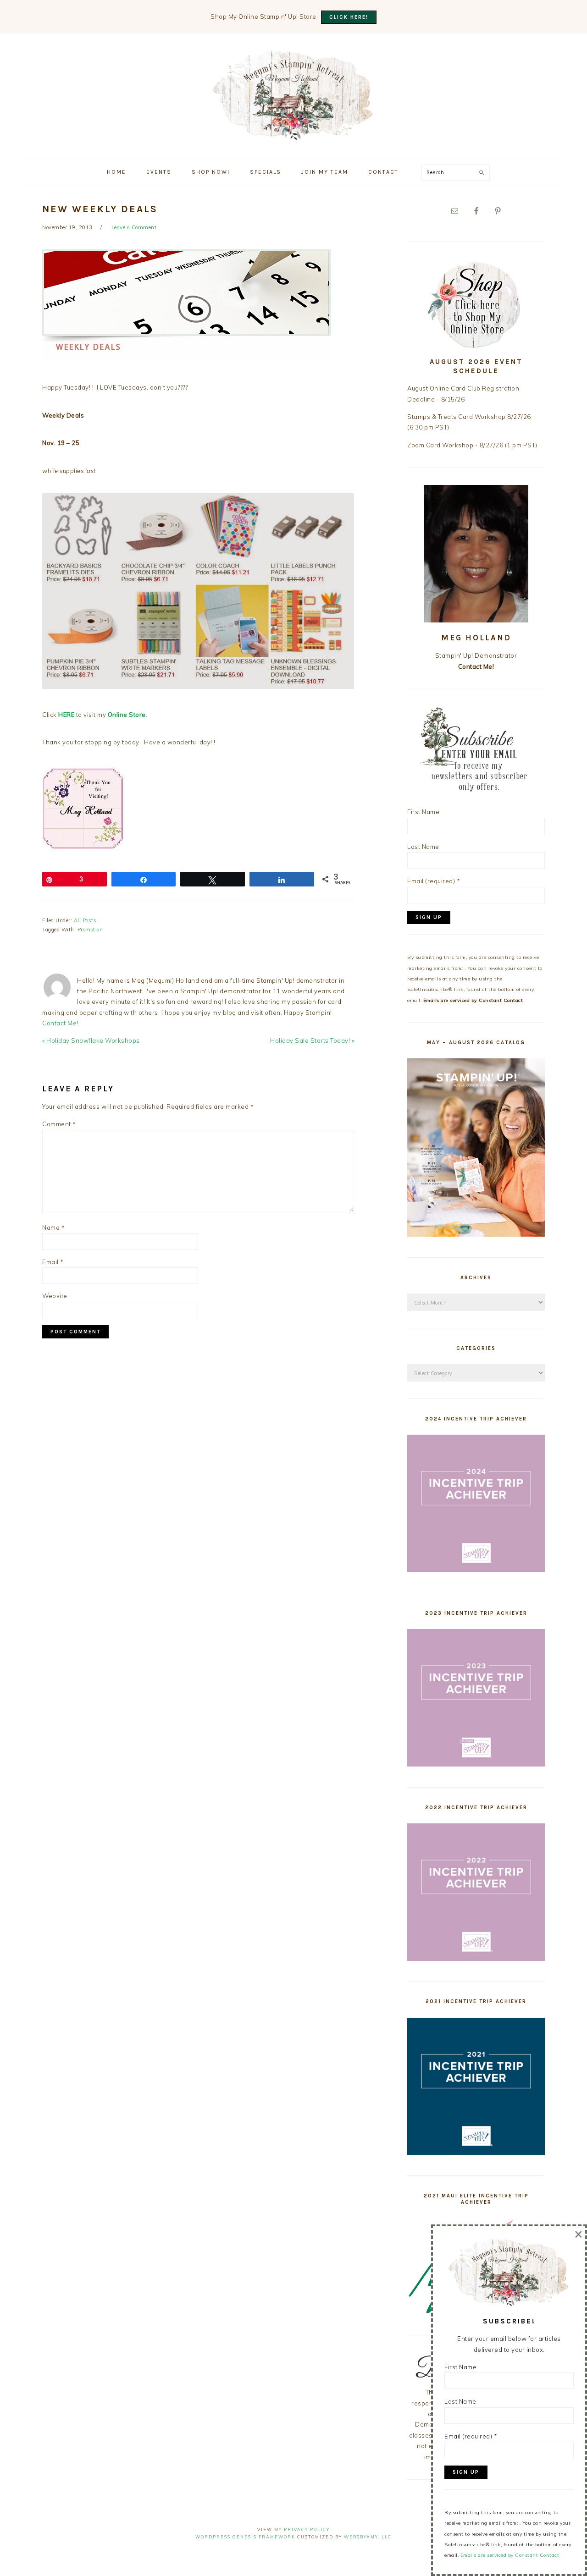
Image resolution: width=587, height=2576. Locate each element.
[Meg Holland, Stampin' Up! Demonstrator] (293, 135)
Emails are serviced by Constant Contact (473, 1000)
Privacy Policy (307, 2529)
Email (53, 1262)
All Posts (85, 920)
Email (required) (434, 881)
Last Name (423, 847)
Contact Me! (60, 1023)
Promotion (90, 930)
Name (53, 1227)
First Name (423, 812)
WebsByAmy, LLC (368, 2537)
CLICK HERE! (349, 17)
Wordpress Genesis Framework (245, 2537)
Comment (59, 1124)
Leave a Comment (134, 227)
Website (55, 1296)
